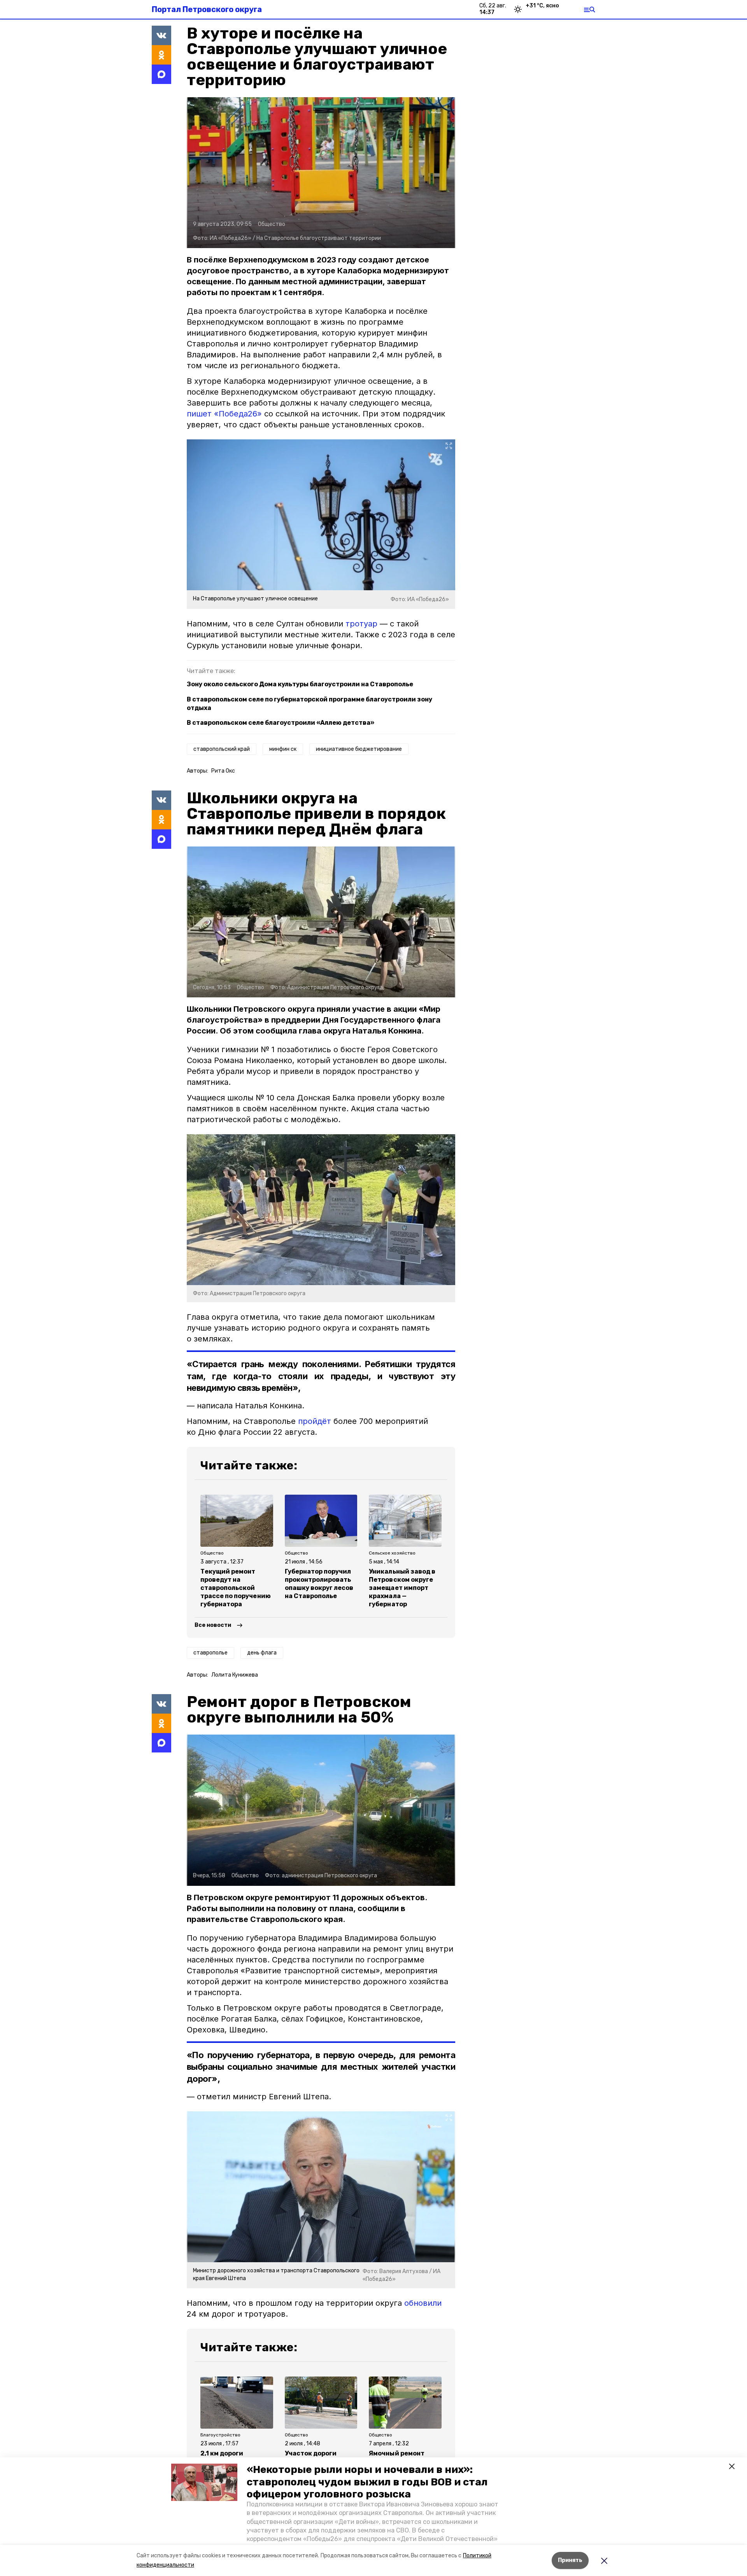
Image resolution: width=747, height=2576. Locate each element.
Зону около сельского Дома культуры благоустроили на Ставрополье (300, 684)
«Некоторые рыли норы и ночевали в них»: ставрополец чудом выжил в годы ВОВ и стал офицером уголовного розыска (367, 2482)
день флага (262, 1653)
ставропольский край (222, 749)
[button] (204, 2482)
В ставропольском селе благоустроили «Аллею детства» (281, 723)
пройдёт (315, 1421)
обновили (423, 2303)
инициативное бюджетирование (359, 749)
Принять (570, 2560)
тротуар (361, 624)
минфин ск (283, 749)
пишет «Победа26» (224, 414)
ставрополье (210, 1653)
